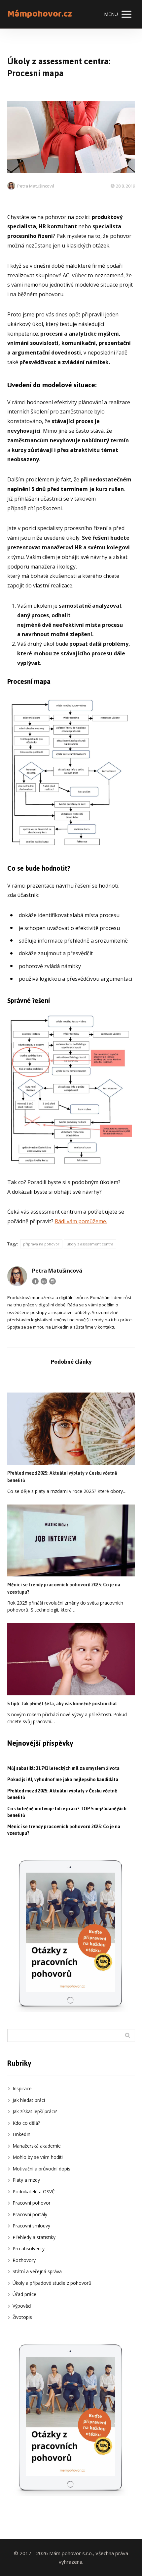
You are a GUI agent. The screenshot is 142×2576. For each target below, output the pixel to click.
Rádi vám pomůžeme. (81, 1221)
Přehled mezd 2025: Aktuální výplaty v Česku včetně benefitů (62, 1477)
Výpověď (22, 2306)
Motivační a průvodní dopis (41, 2169)
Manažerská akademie (37, 2146)
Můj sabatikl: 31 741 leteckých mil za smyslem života (63, 1768)
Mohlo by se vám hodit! (38, 2157)
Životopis (22, 2317)
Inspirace (22, 2088)
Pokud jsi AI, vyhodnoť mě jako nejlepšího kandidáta (63, 1780)
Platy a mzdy (26, 2180)
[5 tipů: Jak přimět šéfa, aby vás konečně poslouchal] (71, 1659)
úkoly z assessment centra (90, 1244)
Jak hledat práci (29, 2100)
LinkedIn (21, 2134)
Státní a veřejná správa (37, 2271)
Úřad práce (24, 2294)
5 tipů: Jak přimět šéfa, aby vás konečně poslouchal (62, 1704)
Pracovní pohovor (32, 2203)
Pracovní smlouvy (31, 2226)
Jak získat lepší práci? (35, 2111)
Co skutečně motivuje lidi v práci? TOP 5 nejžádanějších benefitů (67, 1812)
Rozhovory (24, 2260)
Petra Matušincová (36, 186)
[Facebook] (35, 1281)
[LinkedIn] (44, 1281)
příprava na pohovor (41, 1244)
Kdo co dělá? (26, 2123)
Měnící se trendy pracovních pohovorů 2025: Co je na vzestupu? (64, 1589)
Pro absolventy (29, 2248)
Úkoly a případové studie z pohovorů (52, 2283)
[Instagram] (53, 1281)
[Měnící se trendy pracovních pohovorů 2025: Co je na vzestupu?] (71, 1541)
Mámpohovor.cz (40, 14)
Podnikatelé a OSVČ (34, 2192)
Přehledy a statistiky (34, 2237)
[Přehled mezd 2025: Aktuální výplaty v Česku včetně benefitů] (71, 1429)
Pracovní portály (30, 2214)
